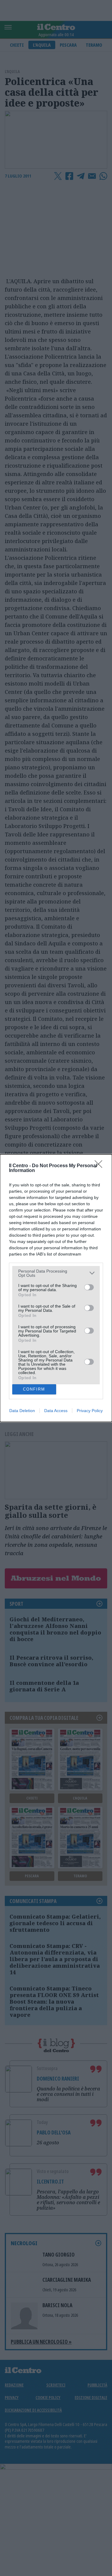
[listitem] (56, 1273)
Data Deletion (22, 1411)
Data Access (56, 1411)
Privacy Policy (90, 1411)
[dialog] (56, 1288)
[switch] (89, 1287)
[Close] (100, 1166)
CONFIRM (34, 1389)
